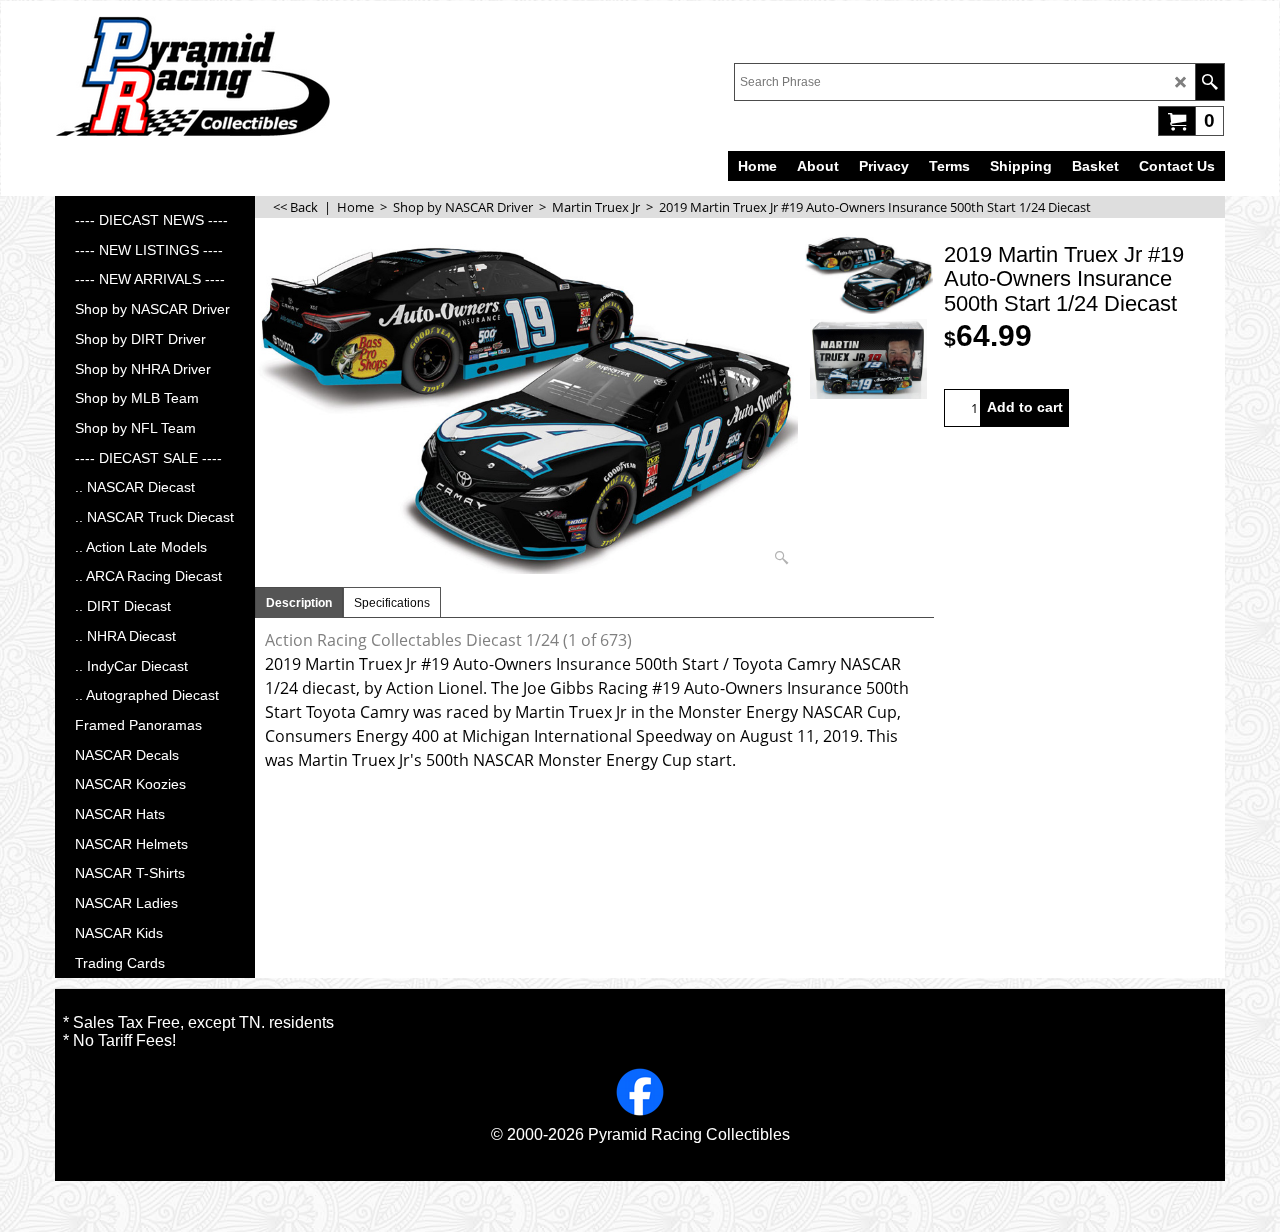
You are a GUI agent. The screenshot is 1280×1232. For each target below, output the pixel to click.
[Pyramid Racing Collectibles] (192, 76)
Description (299, 603)
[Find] (1209, 82)
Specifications (392, 603)
